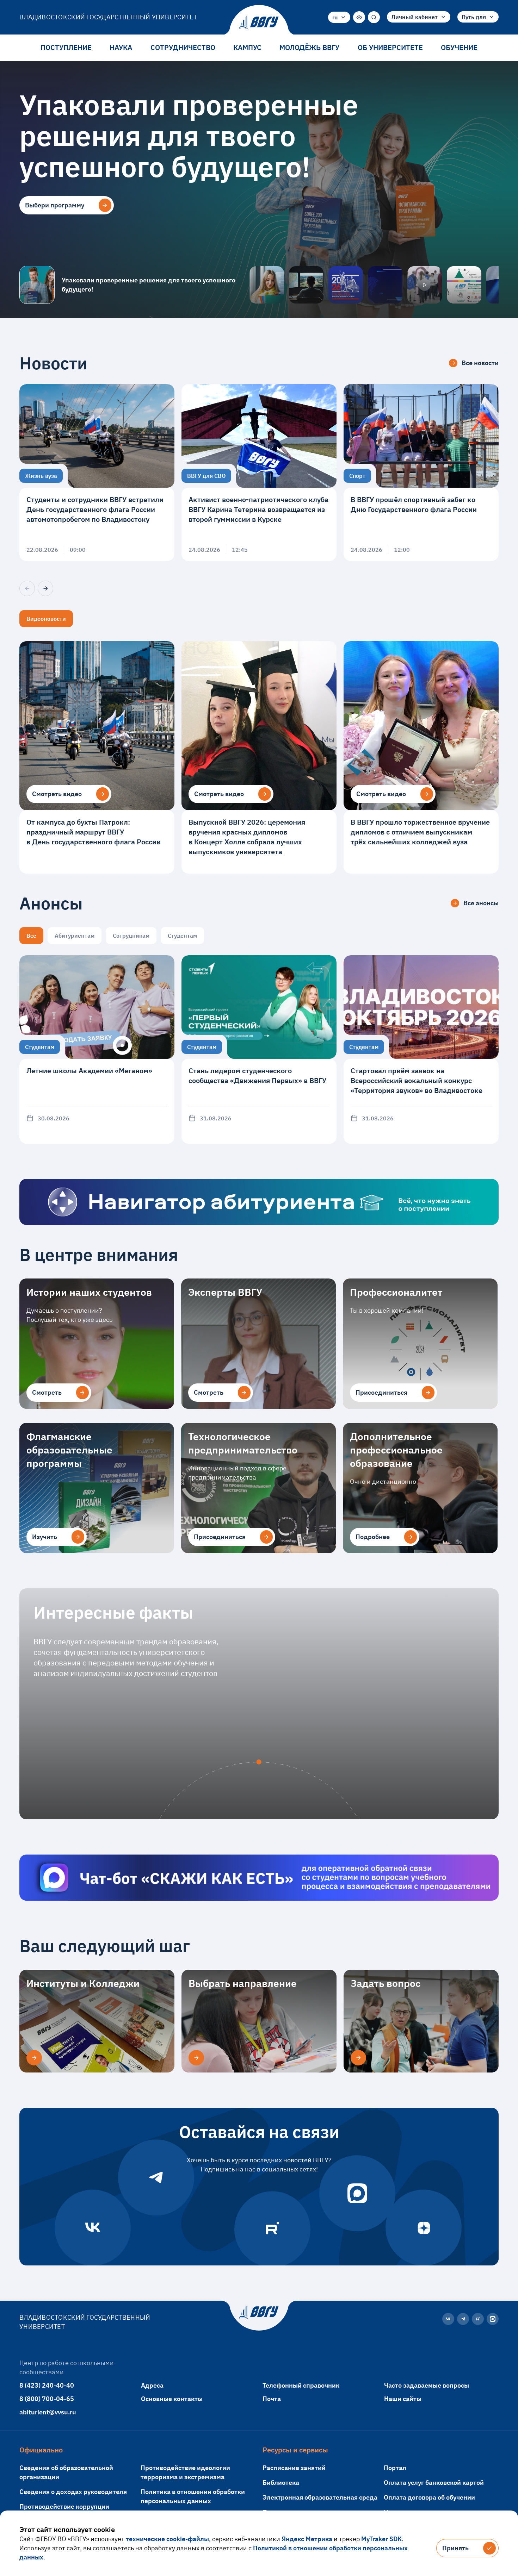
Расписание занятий (294, 2468)
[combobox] (339, 17)
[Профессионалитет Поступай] (464, 285)
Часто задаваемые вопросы (427, 2385)
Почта (272, 2399)
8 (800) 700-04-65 (47, 2399)
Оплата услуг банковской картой (434, 2483)
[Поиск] (374, 17)
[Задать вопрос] (358, 2058)
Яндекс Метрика (307, 2539)
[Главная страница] (259, 23)
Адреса (152, 2385)
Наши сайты (403, 2399)
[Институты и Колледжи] (34, 2058)
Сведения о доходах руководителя (73, 2492)
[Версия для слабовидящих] (359, 17)
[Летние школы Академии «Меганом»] (97, 1049)
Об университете (390, 47)
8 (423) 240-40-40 (47, 2385)
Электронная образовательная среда (320, 2497)
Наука (121, 47)
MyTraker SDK (381, 2539)
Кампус (247, 47)
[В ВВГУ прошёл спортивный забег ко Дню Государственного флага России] (421, 473)
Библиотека (281, 2483)
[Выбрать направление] (196, 2058)
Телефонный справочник (301, 2385)
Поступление (66, 47)
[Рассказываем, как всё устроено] (267, 285)
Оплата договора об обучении (429, 2497)
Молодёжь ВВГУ (309, 47)
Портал (395, 2468)
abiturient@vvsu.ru (48, 2412)
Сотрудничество (183, 47)
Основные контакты (172, 2399)
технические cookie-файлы (167, 2539)
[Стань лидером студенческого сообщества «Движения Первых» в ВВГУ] (259, 1049)
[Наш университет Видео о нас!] (425, 285)
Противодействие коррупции (64, 2506)
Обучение (459, 47)
